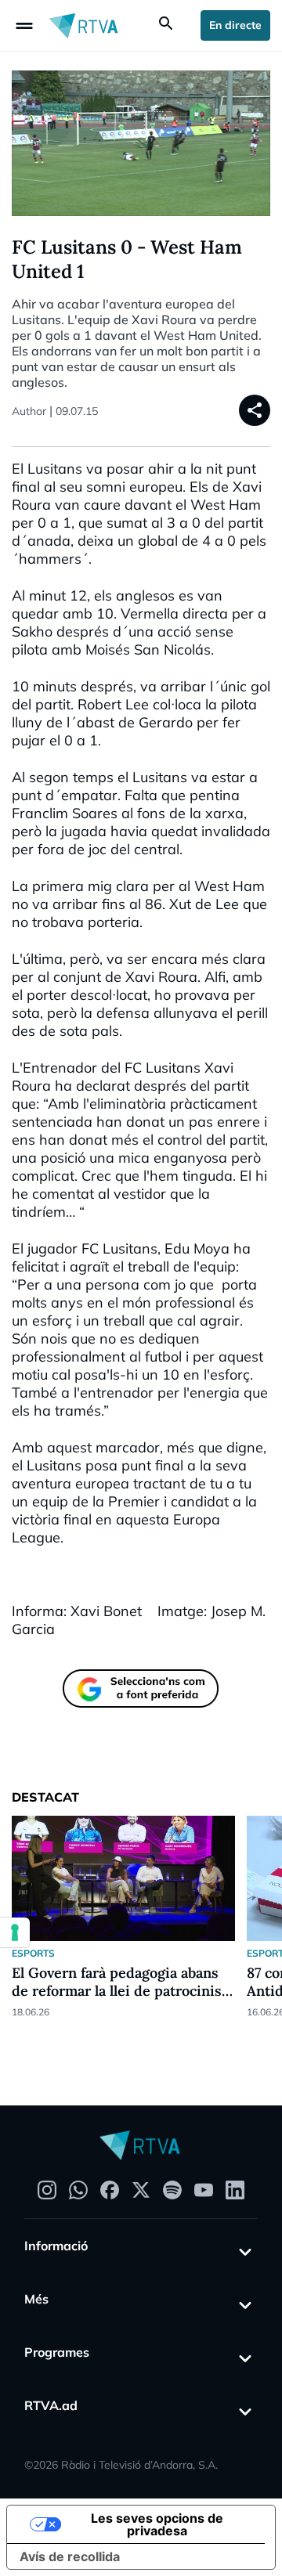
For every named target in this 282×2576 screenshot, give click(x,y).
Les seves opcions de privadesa (157, 2524)
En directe (235, 25)
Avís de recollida (70, 2556)
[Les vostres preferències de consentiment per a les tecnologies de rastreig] (15, 1932)
